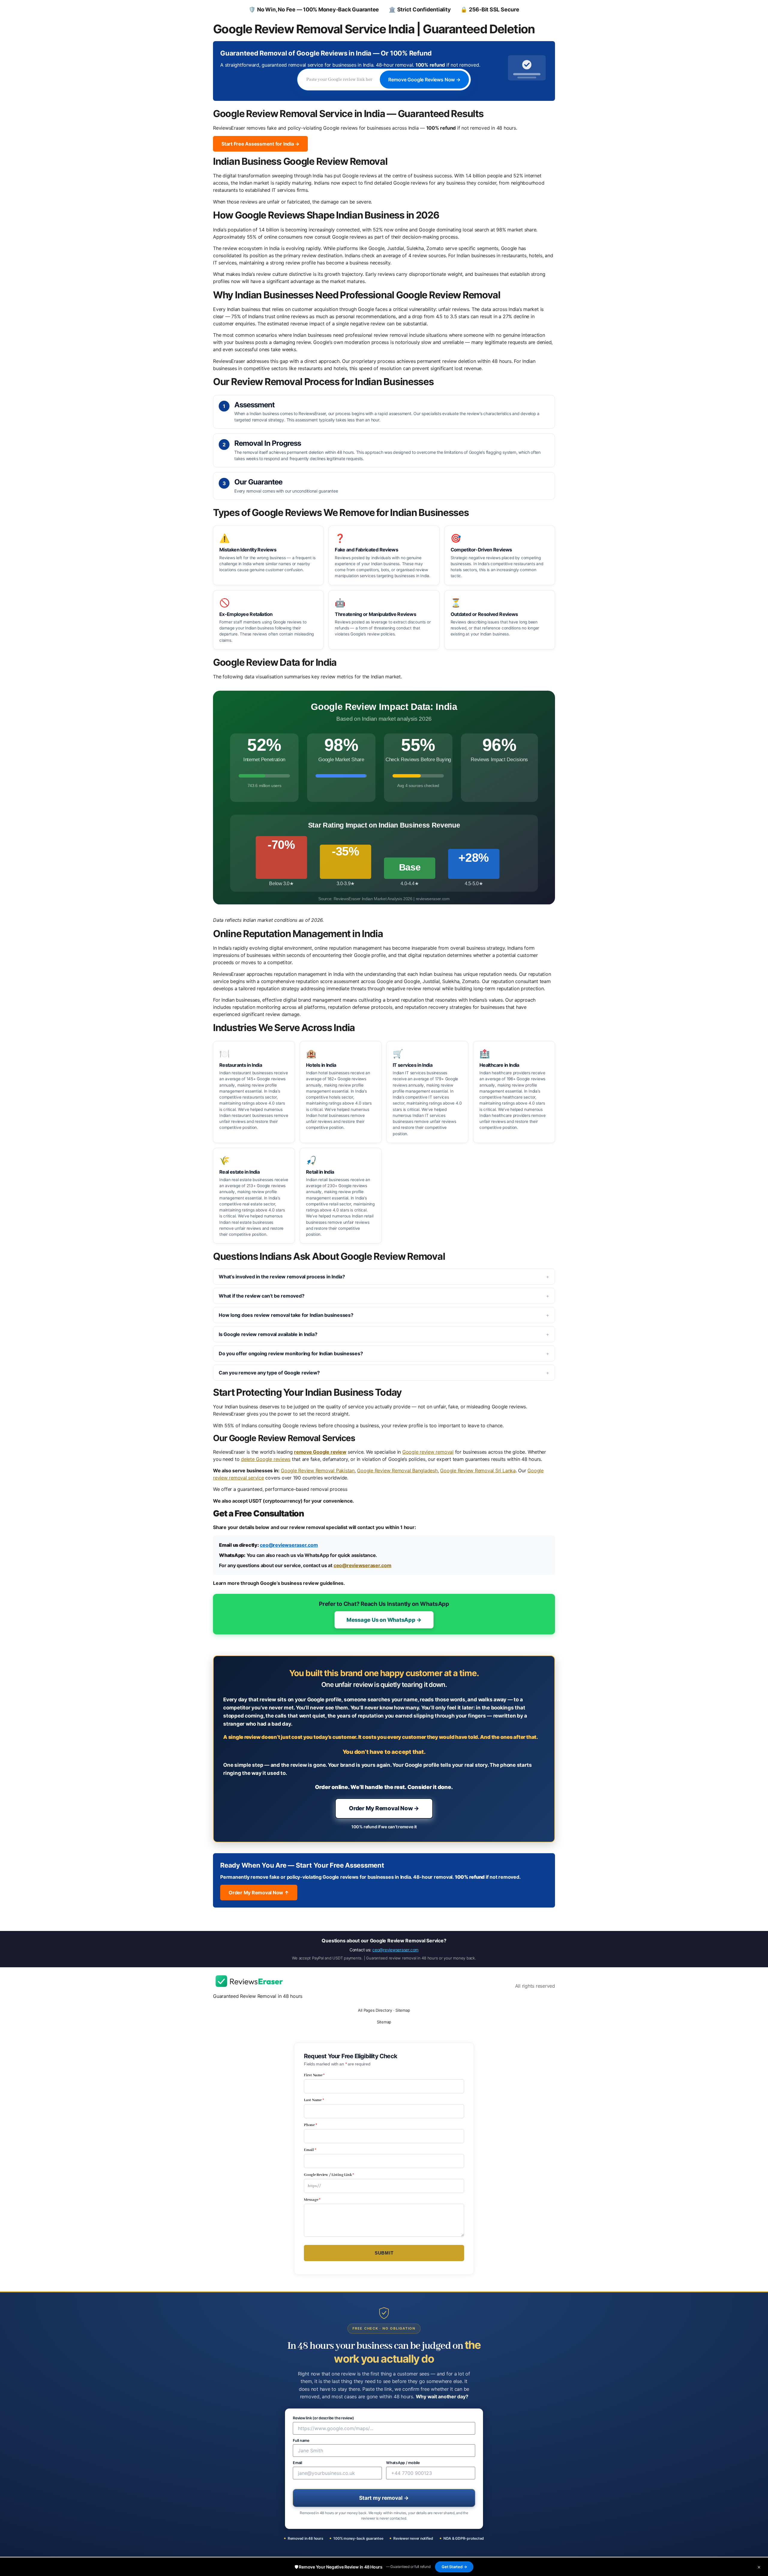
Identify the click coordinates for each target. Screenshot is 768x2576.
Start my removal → (384, 2498)
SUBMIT (384, 2253)
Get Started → (454, 2567)
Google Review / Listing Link (329, 2175)
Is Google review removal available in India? (268, 1334)
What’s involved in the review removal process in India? (282, 1277)
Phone (310, 2125)
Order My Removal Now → (384, 1808)
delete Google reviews (266, 1459)
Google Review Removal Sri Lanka (478, 1470)
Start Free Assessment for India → (260, 144)
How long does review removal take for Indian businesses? (286, 1315)
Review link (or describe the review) (323, 2418)
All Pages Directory (375, 2010)
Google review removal (428, 1452)
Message (312, 2200)
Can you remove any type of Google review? (269, 1373)
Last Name (314, 2100)
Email (310, 2150)
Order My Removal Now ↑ (259, 1893)
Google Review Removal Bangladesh (397, 1470)
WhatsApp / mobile (403, 2463)
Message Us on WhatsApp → (384, 1620)
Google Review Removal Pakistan (318, 1470)
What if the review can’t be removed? (261, 1296)
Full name (301, 2441)
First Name (314, 2075)
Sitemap (403, 2010)
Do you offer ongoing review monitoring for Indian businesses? (291, 1353)
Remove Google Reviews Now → (424, 80)
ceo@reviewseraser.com (289, 1545)
